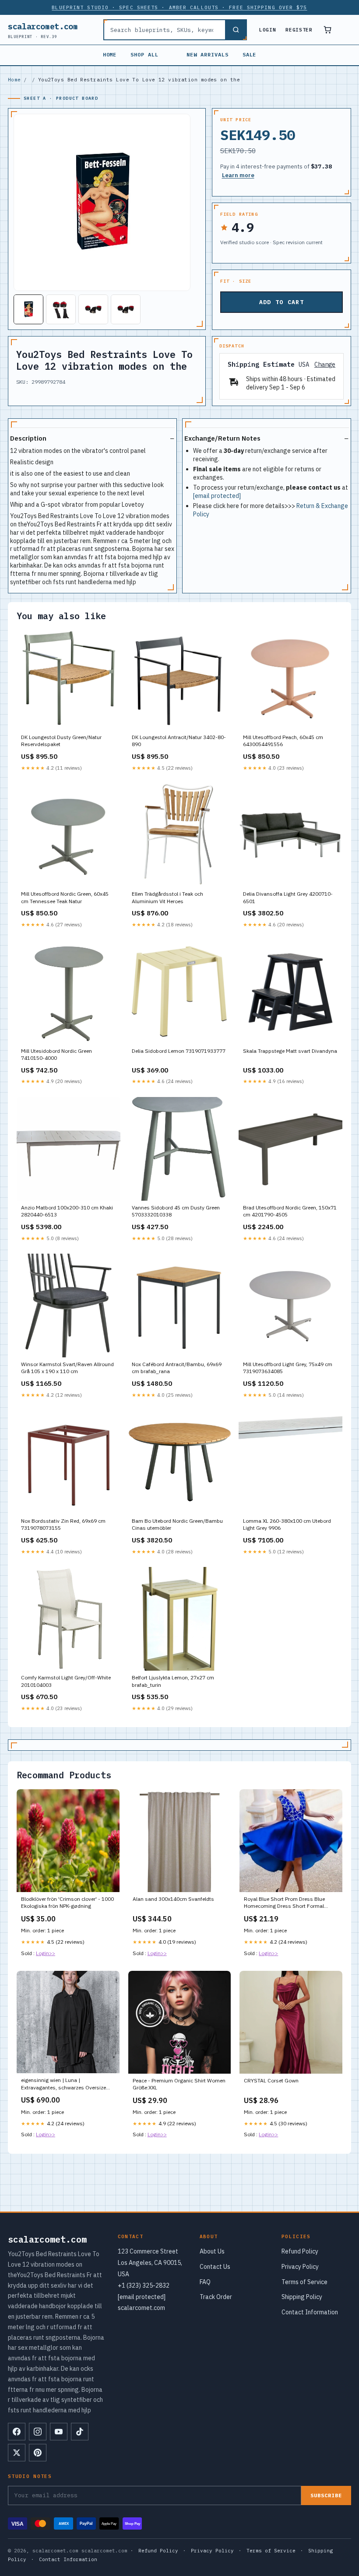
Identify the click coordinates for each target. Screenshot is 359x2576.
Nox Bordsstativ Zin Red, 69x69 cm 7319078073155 (63, 1524)
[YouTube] (59, 2432)
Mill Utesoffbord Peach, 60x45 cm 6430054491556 (283, 741)
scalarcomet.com (43, 30)
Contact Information (310, 2312)
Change (325, 365)
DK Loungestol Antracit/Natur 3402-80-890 (179, 741)
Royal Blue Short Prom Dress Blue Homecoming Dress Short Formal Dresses (284, 1903)
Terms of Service (304, 2282)
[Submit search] (236, 30)
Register (299, 30)
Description (28, 438)
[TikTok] (80, 2432)
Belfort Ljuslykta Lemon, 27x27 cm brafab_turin (173, 1681)
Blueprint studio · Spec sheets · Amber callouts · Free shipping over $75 (179, 7)
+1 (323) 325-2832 (144, 2285)
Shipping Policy (302, 2297)
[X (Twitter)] (17, 2453)
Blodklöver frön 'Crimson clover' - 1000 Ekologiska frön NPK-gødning (67, 1902)
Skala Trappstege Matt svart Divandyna (290, 1051)
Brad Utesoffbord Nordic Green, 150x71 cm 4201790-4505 (290, 1211)
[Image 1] (28, 309)
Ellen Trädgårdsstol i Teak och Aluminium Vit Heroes (167, 897)
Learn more (238, 175)
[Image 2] (61, 309)
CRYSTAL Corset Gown (271, 2080)
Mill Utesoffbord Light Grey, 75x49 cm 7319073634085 (288, 1368)
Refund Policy (300, 2251)
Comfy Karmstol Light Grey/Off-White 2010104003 (66, 1681)
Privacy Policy (300, 2267)
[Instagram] (38, 2432)
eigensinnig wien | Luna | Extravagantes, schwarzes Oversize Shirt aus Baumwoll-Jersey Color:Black (68, 2084)
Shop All (144, 54)
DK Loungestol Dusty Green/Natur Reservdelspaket (61, 741)
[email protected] (217, 496)
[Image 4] (126, 309)
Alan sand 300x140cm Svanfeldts (173, 1899)
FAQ (205, 2282)
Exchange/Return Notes (222, 438)
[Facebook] (17, 2432)
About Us (212, 2251)
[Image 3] (93, 309)
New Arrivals (208, 54)
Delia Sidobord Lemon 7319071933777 (179, 1051)
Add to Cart (282, 302)
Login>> (46, 1953)
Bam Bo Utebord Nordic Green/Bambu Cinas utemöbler (177, 1524)
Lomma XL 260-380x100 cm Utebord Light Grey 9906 (287, 1524)
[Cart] (327, 30)
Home (110, 54)
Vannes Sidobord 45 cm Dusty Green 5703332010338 (176, 1211)
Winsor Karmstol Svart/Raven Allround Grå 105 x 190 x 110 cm (67, 1368)
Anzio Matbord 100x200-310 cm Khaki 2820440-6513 (67, 1211)
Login (267, 30)
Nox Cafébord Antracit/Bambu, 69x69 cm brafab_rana (177, 1368)
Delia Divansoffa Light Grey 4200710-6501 (288, 897)
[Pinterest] (38, 2453)
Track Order (216, 2297)
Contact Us (215, 2267)
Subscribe (326, 2495)
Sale (250, 54)
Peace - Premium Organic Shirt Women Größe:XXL (179, 2084)
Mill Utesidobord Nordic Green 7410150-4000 (56, 1054)
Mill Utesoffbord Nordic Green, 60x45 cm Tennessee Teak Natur (65, 897)
